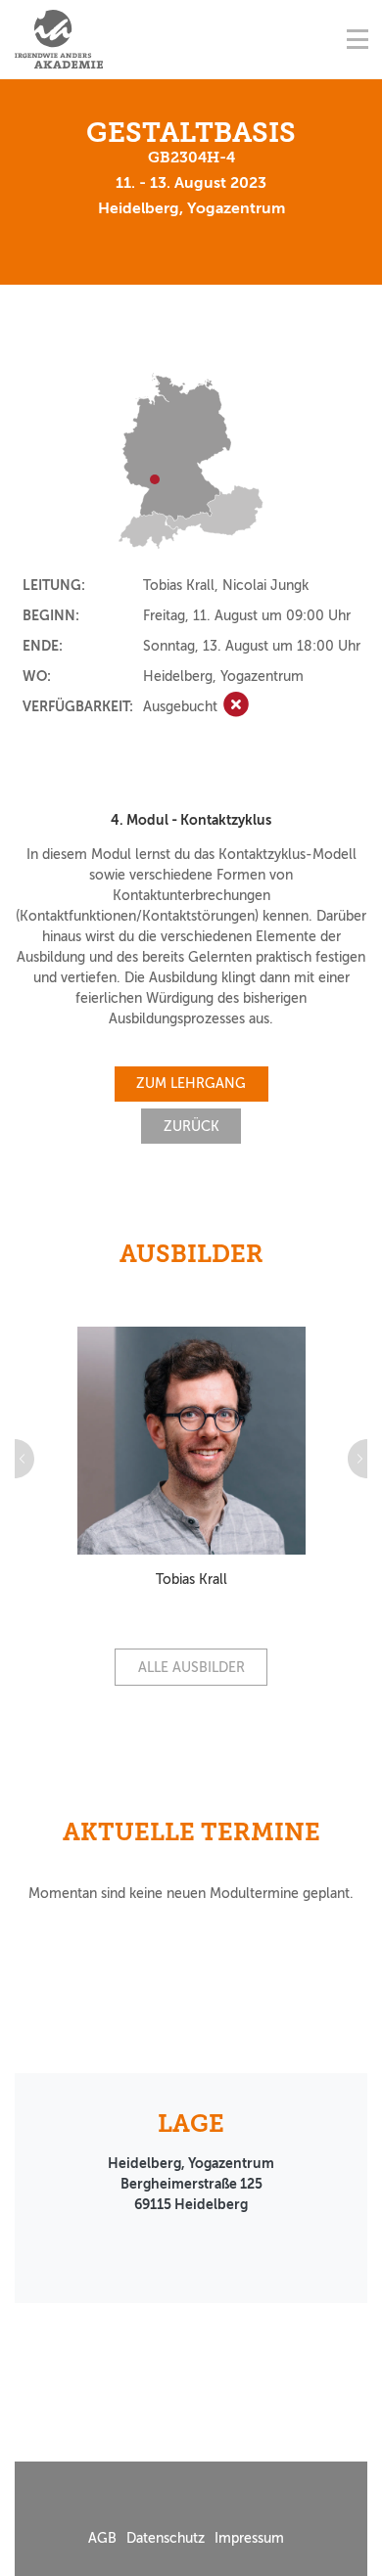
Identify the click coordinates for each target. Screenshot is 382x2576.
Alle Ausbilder (191, 1668)
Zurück (191, 1127)
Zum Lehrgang (191, 1084)
